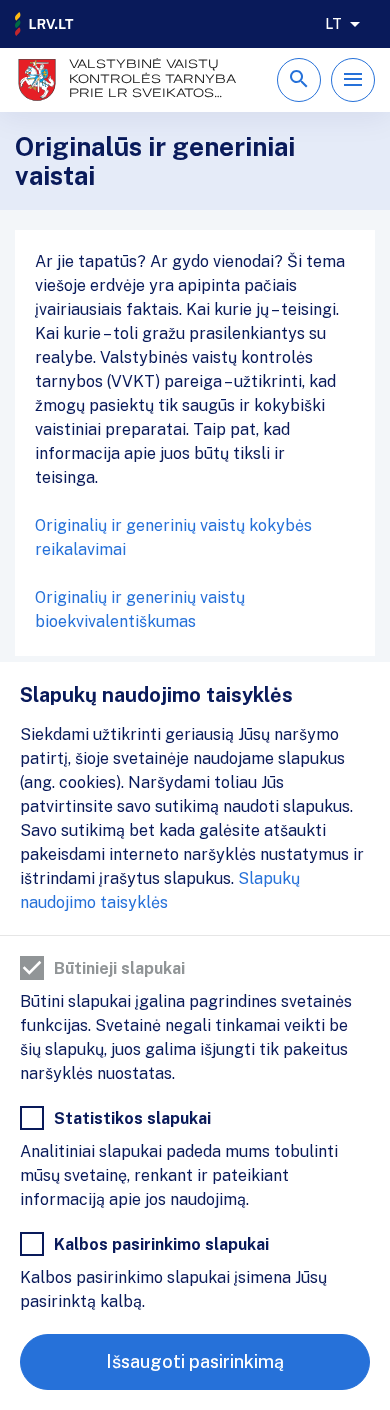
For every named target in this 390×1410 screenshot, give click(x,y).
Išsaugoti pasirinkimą (195, 1361)
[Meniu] (353, 80)
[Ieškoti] (299, 80)
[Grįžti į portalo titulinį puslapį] (45, 24)
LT (333, 24)
